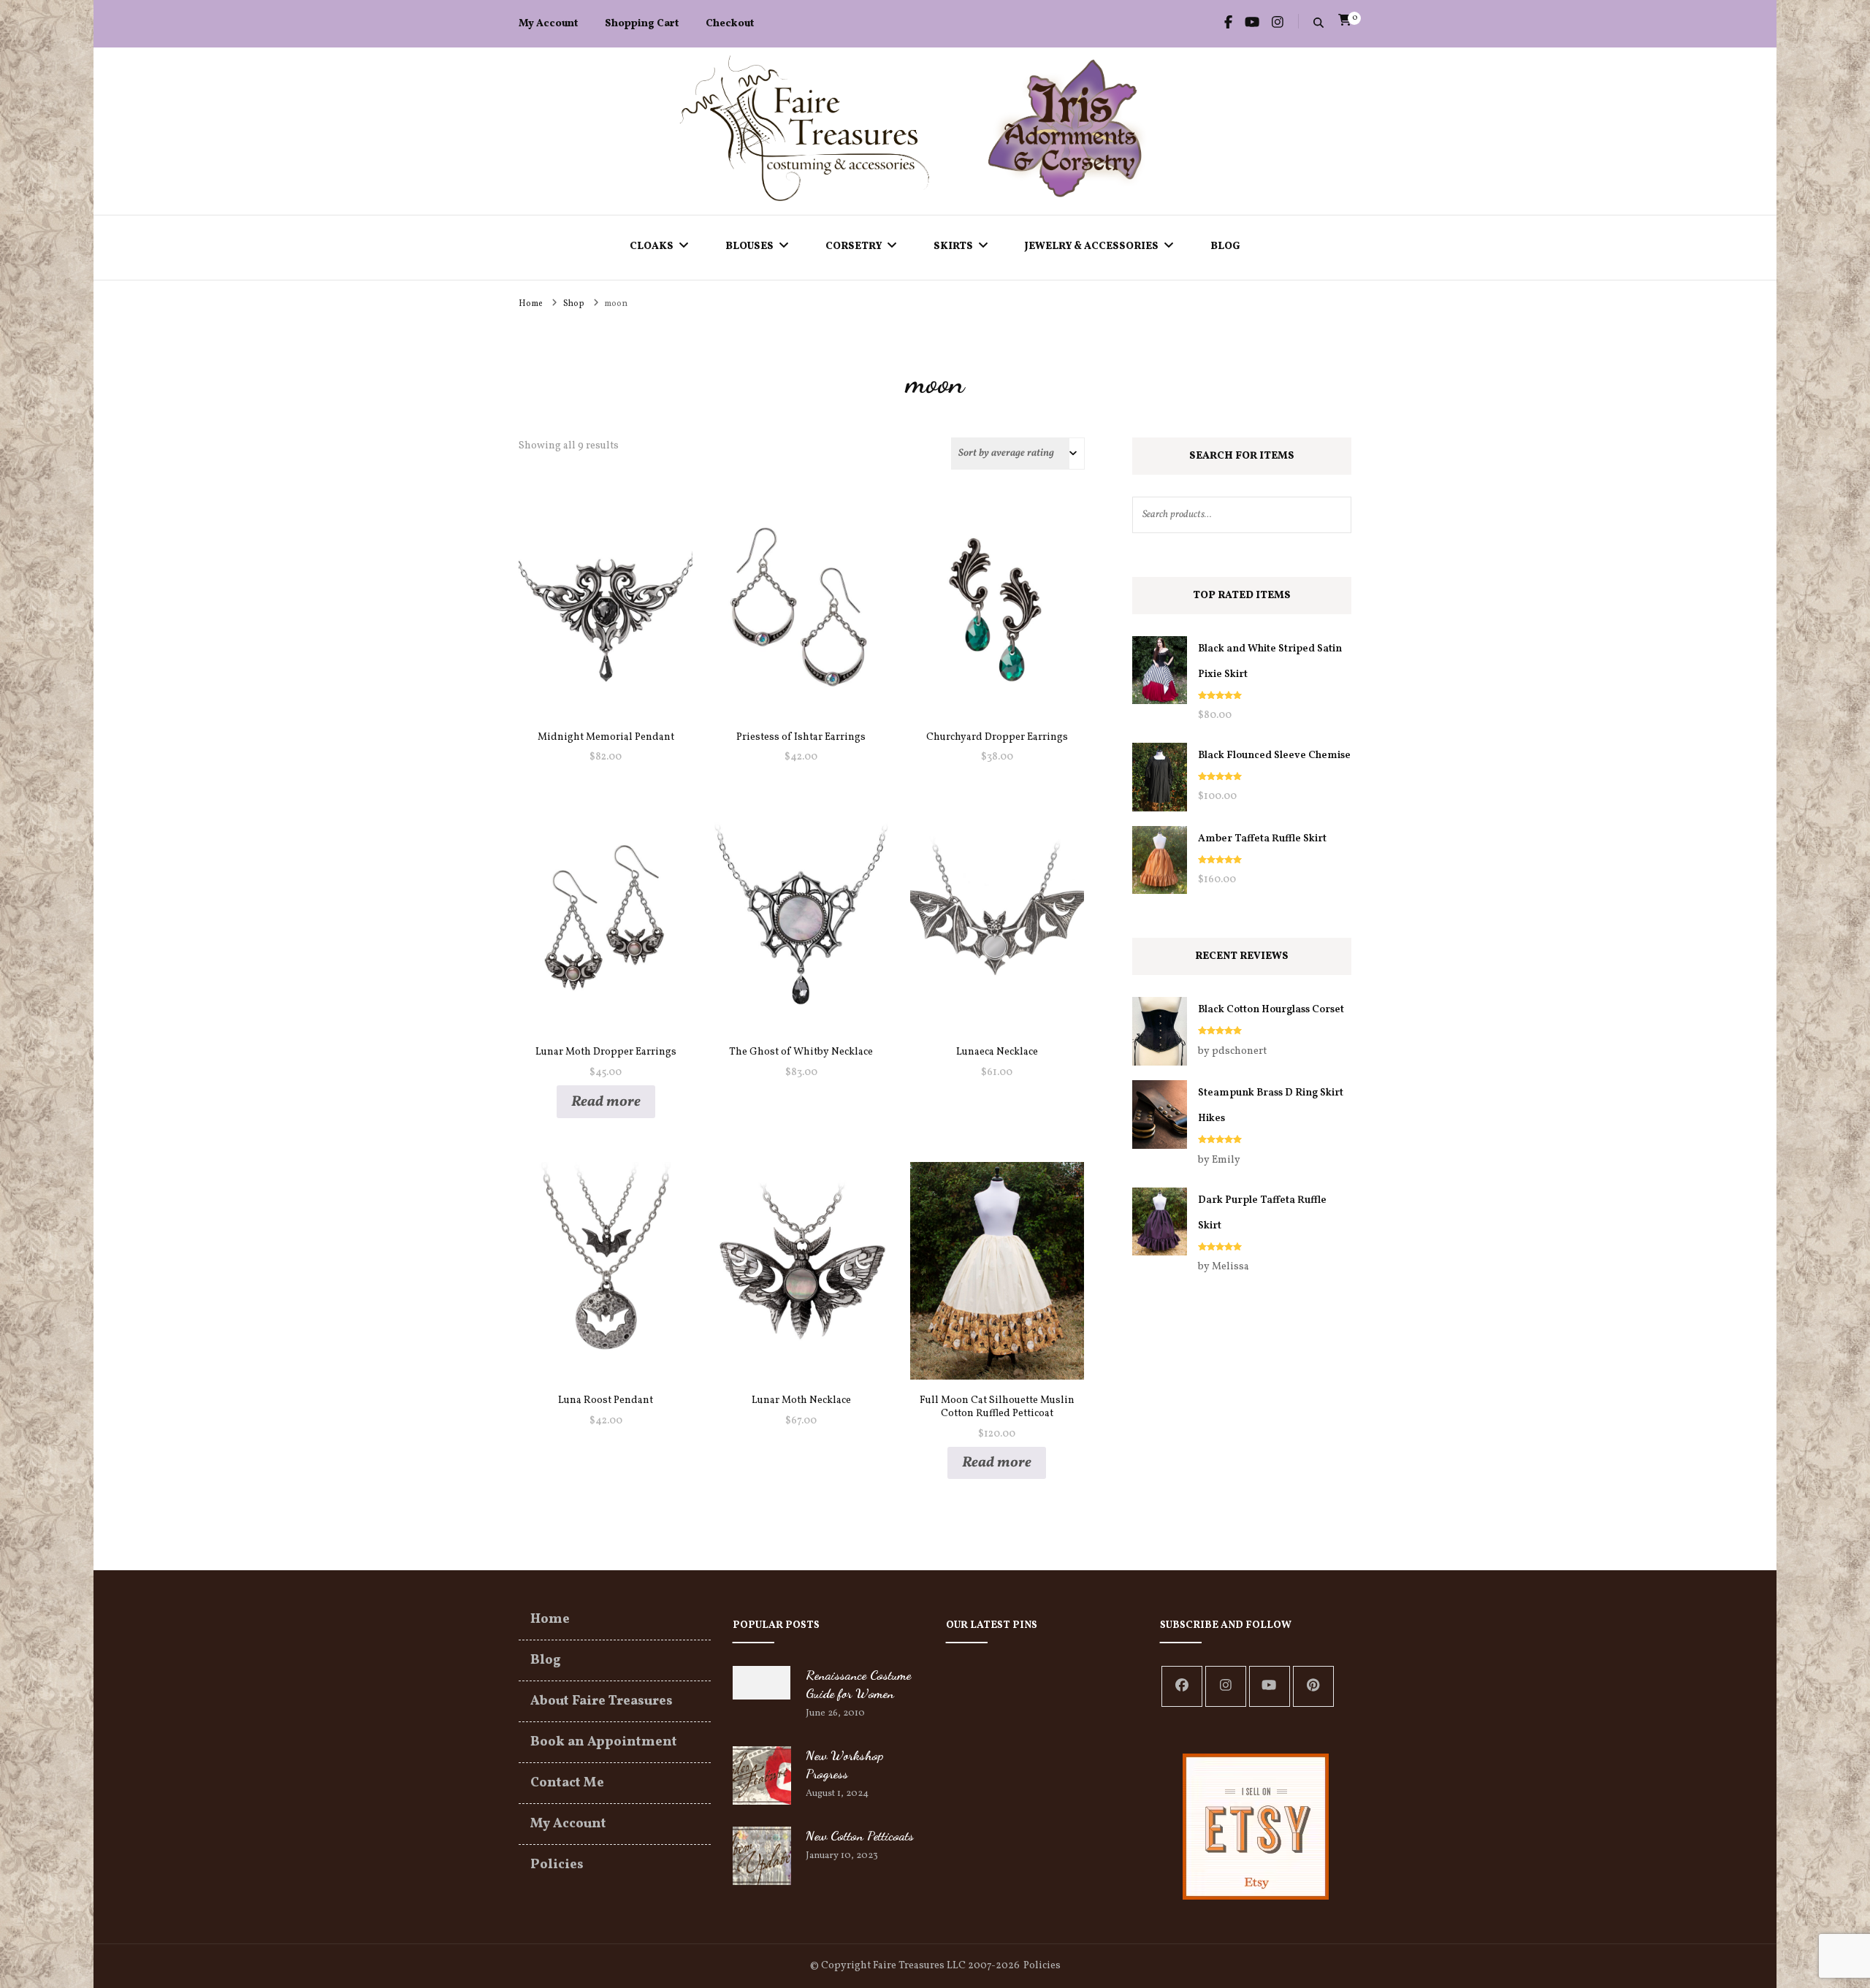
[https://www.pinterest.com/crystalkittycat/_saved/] (1313, 1686)
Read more (606, 1102)
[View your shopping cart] (1345, 20)
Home (550, 1620)
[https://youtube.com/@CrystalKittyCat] (1270, 1686)
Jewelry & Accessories (1092, 246)
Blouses (749, 246)
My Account (548, 24)
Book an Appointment (604, 1742)
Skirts (953, 246)
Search (1333, 515)
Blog (1225, 246)
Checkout (730, 24)
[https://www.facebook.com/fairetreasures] (1182, 1686)
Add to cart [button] (606, 604)
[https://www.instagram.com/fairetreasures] (1226, 1686)
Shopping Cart (642, 24)
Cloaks (652, 246)
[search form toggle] (1318, 24)
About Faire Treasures (602, 1701)
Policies (557, 1865)
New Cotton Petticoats (860, 1835)
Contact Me (567, 1783)
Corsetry (854, 246)
